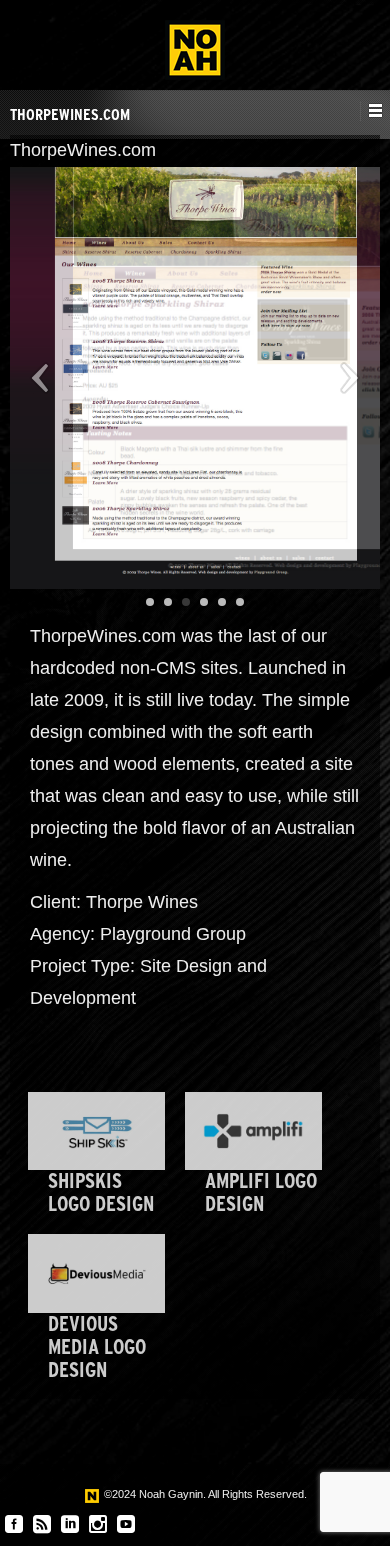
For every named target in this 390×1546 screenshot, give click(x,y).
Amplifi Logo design (261, 1192)
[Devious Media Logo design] (96, 1273)
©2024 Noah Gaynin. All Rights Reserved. (204, 1494)
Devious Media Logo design (97, 1346)
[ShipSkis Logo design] (96, 1131)
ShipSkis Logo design (101, 1192)
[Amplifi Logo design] (253, 1131)
